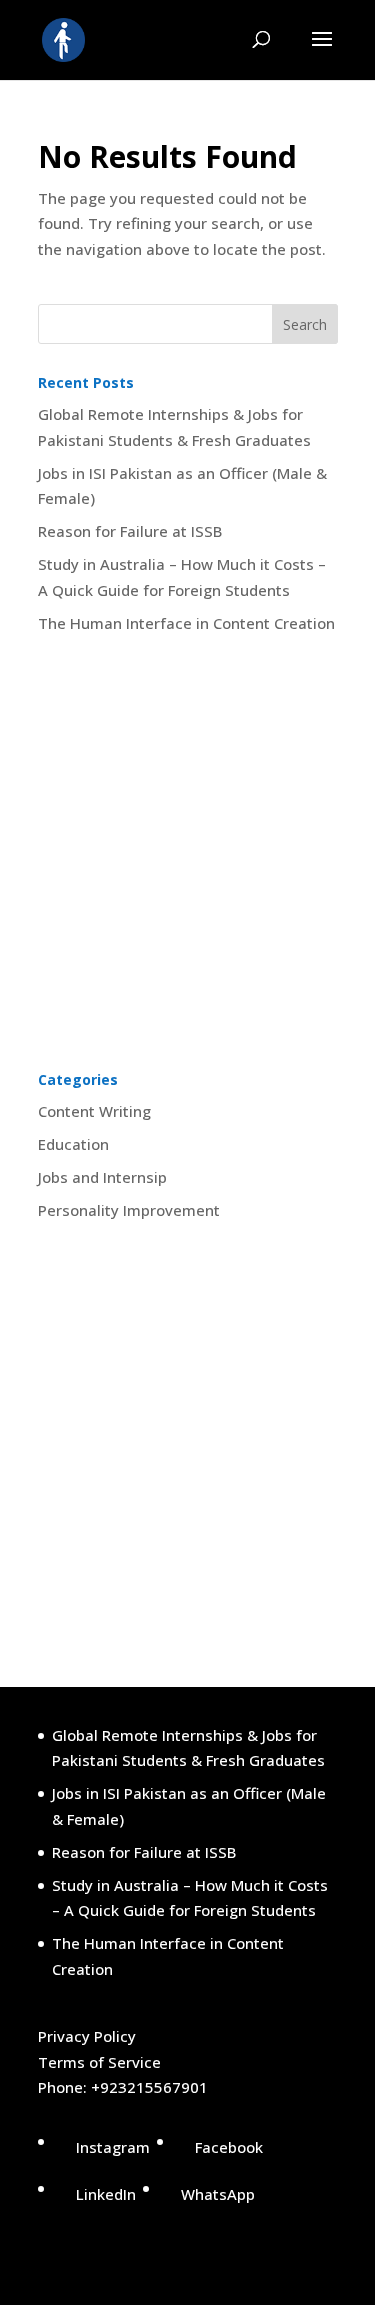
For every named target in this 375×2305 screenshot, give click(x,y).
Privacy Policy (87, 2036)
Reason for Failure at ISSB (130, 531)
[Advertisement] (187, 853)
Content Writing (94, 1111)
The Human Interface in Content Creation (186, 623)
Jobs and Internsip (102, 1177)
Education (73, 1144)
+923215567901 (149, 2087)
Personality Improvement (129, 1210)
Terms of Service (99, 2062)
